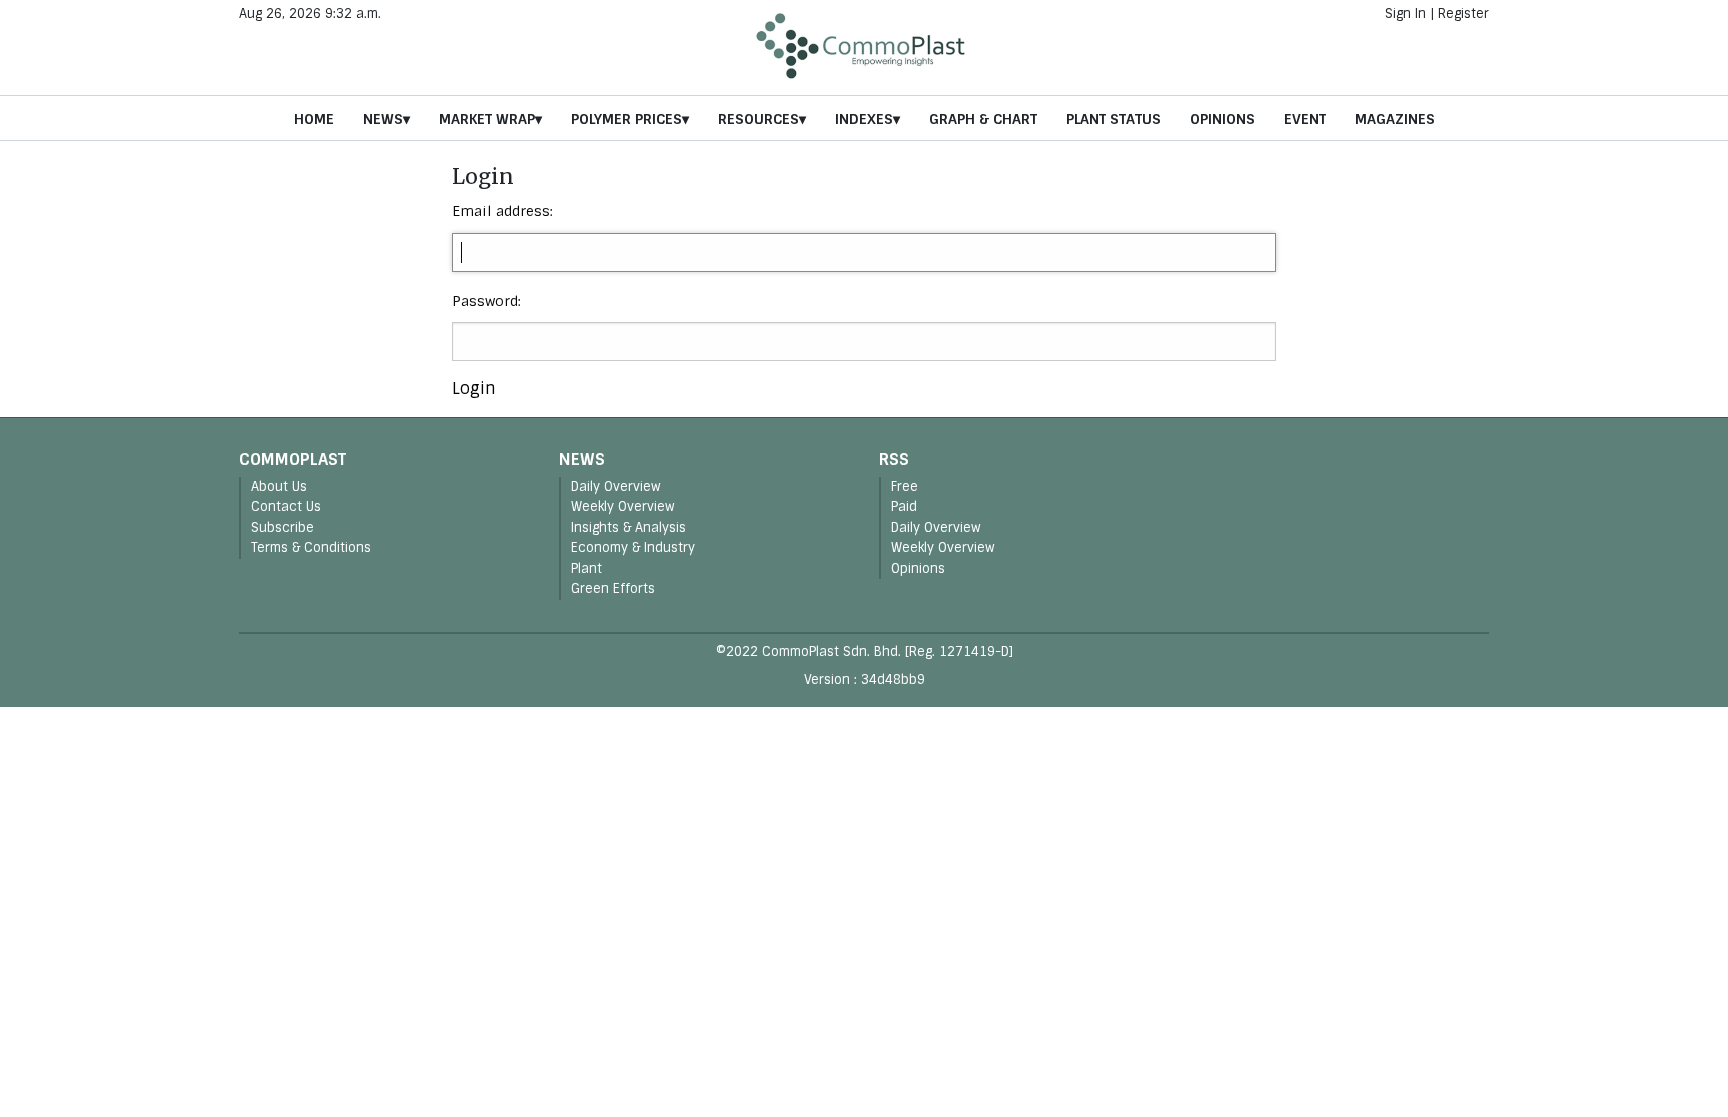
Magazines (1395, 119)
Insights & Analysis (628, 527)
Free (904, 486)
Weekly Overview (623, 506)
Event (1305, 119)
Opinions (1222, 119)
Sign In (1405, 13)
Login (474, 388)
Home (314, 119)
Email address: (502, 211)
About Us (279, 486)
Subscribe (282, 527)
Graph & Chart (983, 119)
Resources (758, 119)
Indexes (864, 119)
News (383, 119)
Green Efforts (613, 588)
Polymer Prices (626, 119)
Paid (904, 506)
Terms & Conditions (311, 547)
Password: (486, 301)
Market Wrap (487, 119)
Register (1463, 13)
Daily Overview (616, 486)
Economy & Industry (633, 547)
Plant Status (1113, 119)
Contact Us (286, 506)
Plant (586, 568)
